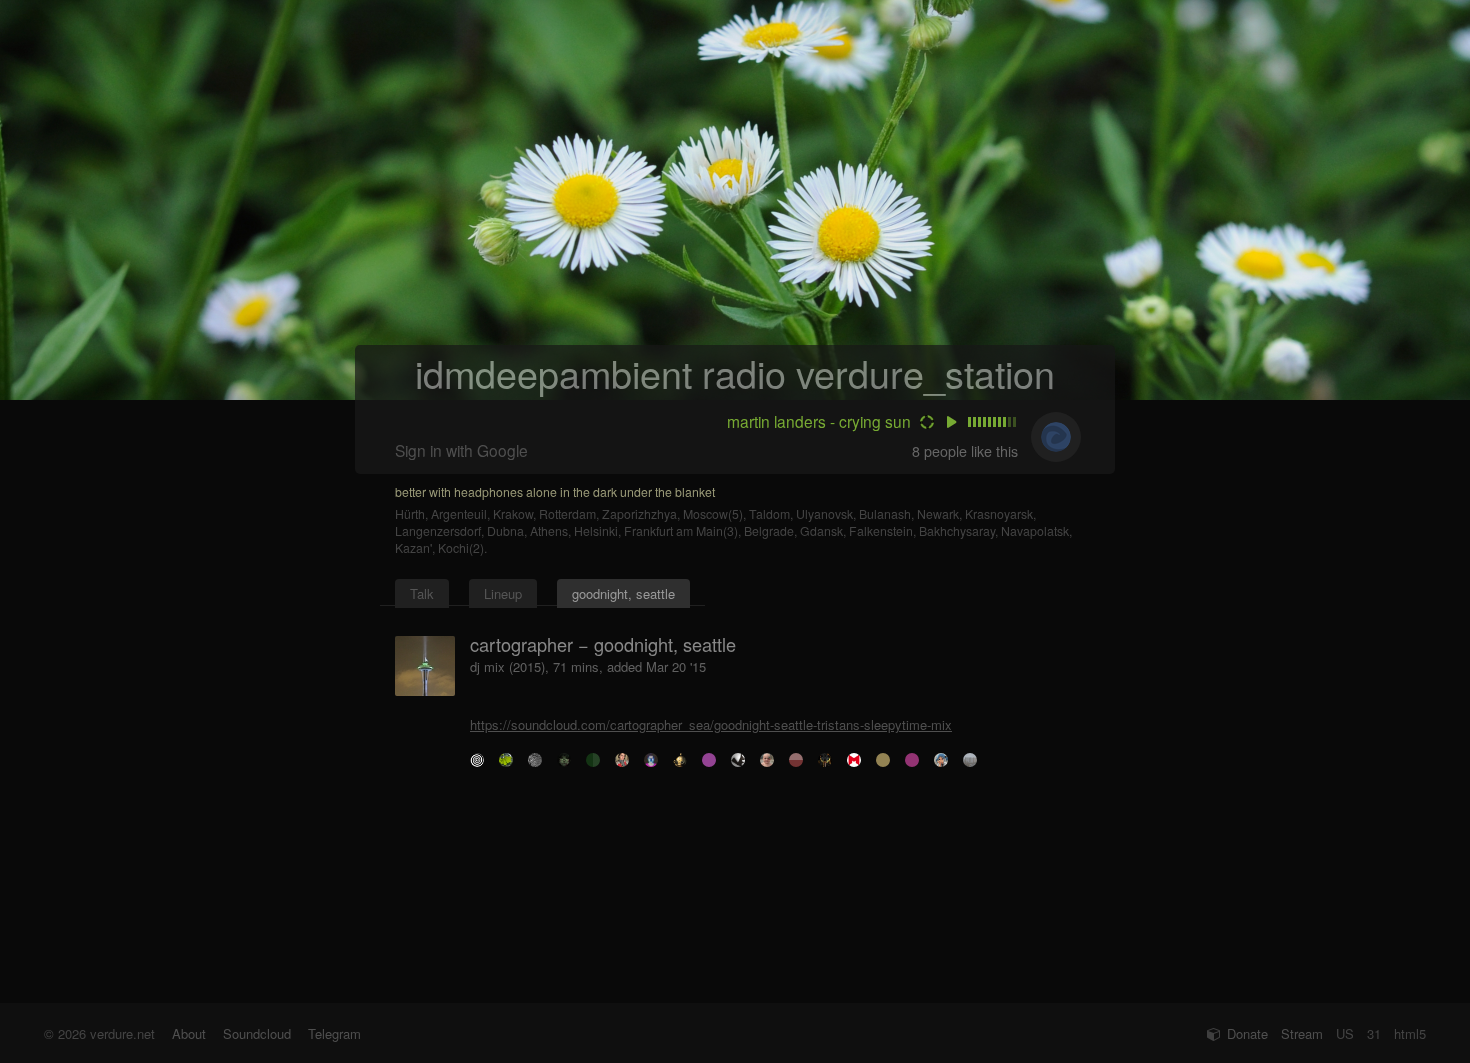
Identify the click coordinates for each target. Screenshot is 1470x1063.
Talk (422, 593)
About (189, 1033)
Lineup (503, 593)
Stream (1302, 1033)
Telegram (334, 1033)
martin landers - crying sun (819, 421)
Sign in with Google (461, 450)
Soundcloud (257, 1033)
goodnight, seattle (623, 593)
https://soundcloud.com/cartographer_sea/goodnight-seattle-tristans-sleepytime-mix (711, 724)
